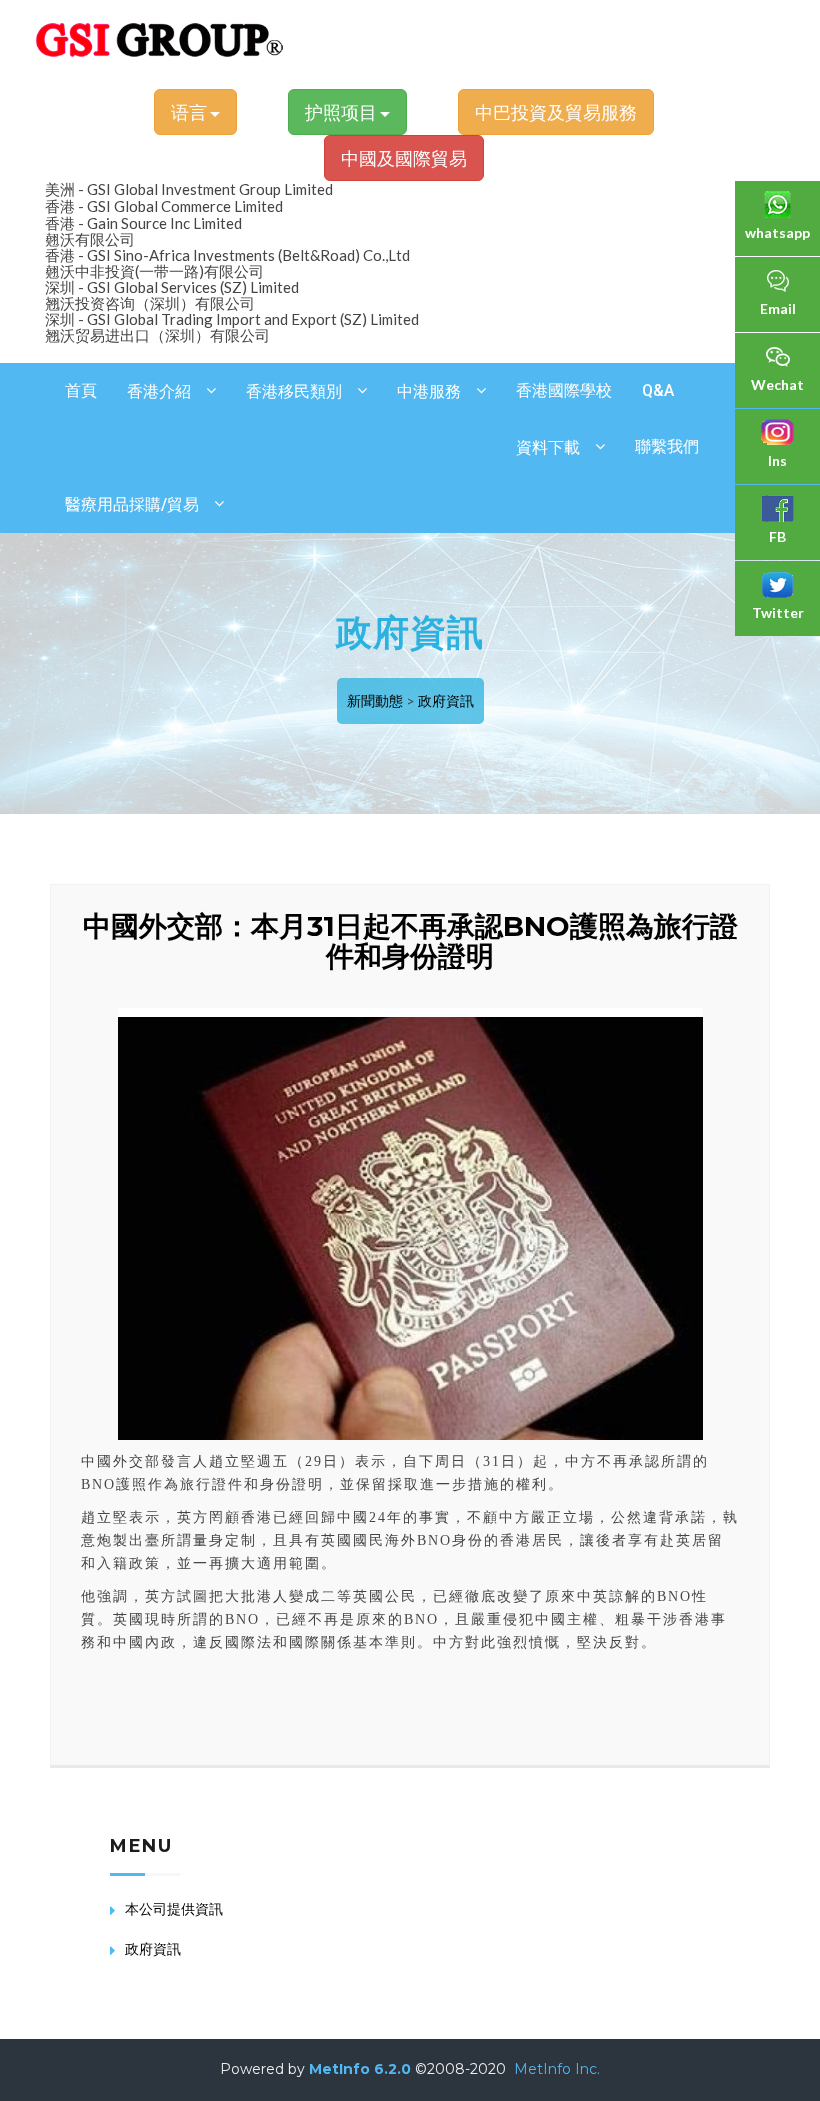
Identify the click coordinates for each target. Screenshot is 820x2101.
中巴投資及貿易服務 (556, 112)
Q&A (658, 390)
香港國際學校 (564, 390)
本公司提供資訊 (174, 1908)
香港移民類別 (294, 391)
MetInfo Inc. (557, 2069)
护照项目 (342, 112)
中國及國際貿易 (404, 158)
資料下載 (548, 447)
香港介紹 (159, 391)
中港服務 (429, 391)
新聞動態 (375, 700)
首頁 (81, 390)
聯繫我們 (667, 446)
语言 (190, 112)
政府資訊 (446, 700)
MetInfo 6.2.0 (360, 2069)
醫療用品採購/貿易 (132, 504)
